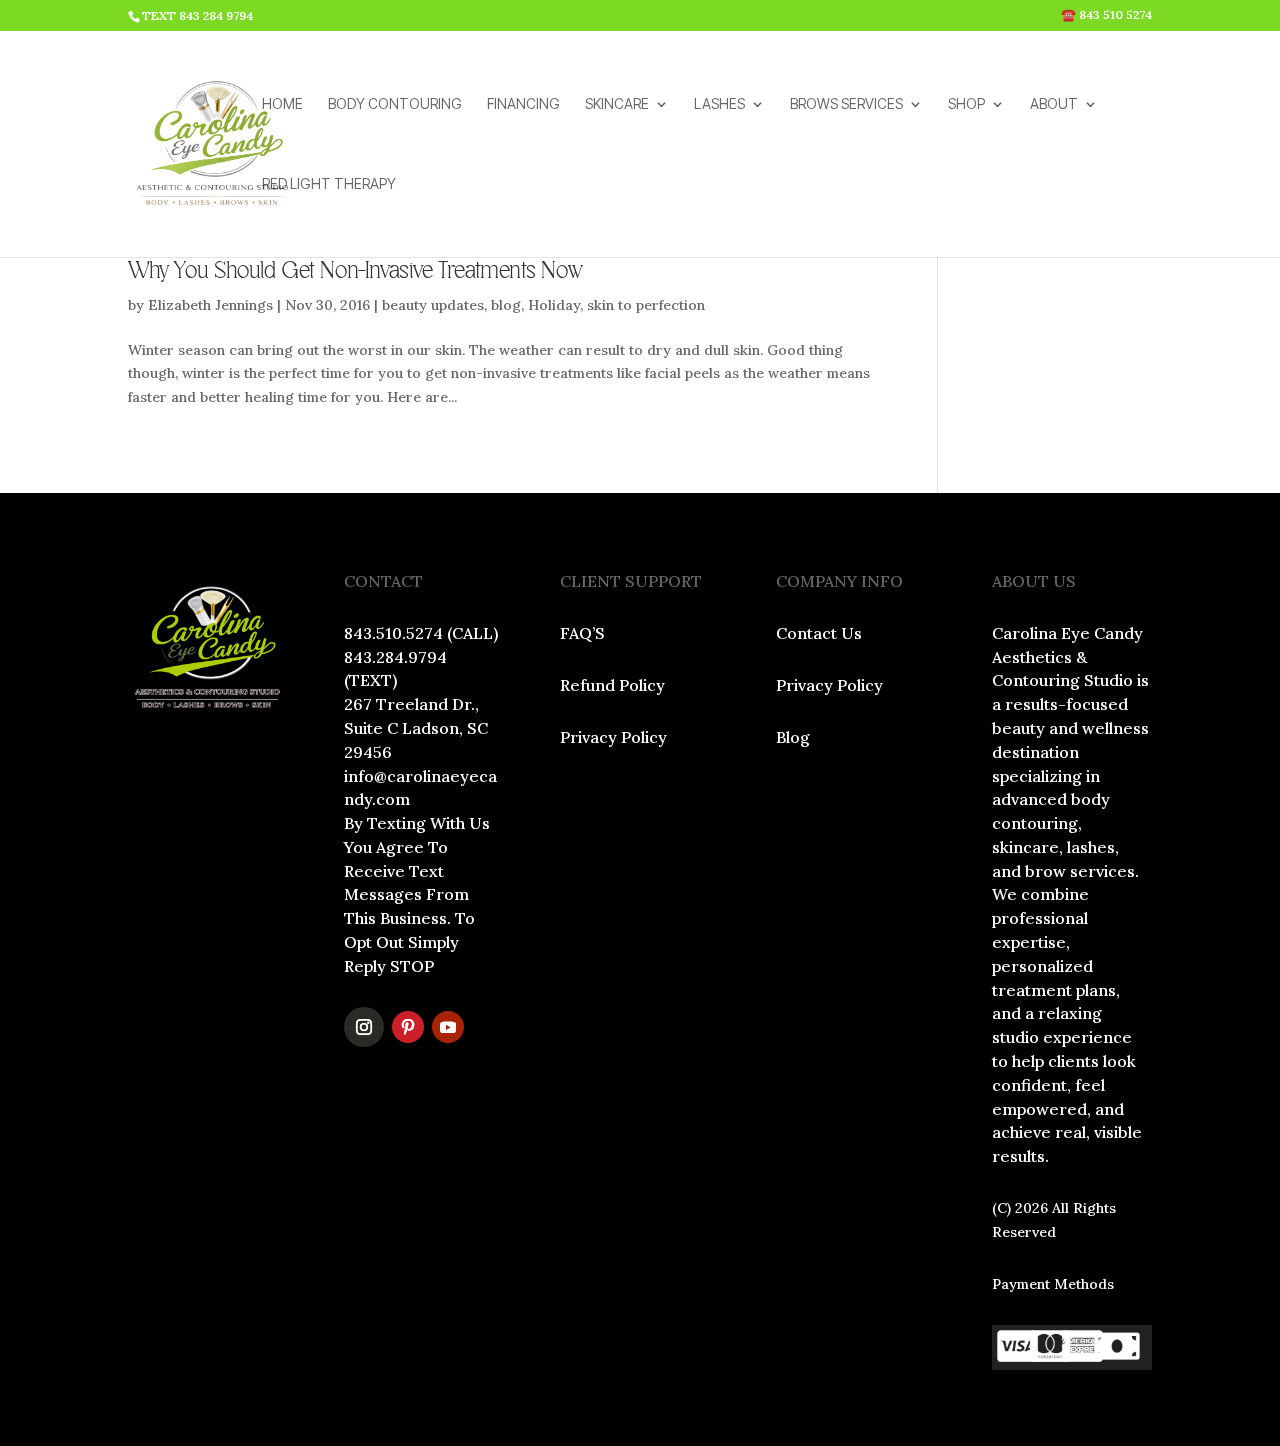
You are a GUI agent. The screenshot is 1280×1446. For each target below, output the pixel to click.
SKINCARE (617, 104)
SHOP (966, 104)
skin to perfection (646, 305)
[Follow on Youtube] (448, 1027)
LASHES (719, 104)
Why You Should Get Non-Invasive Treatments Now (355, 271)
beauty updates (433, 305)
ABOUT (1054, 104)
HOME (282, 104)
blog (506, 305)
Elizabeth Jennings (210, 305)
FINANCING (523, 104)
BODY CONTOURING (395, 104)
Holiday (554, 305)
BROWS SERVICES (846, 104)
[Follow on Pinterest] (408, 1027)
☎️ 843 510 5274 (1106, 15)
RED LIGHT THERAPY (329, 184)
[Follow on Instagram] (364, 1027)
